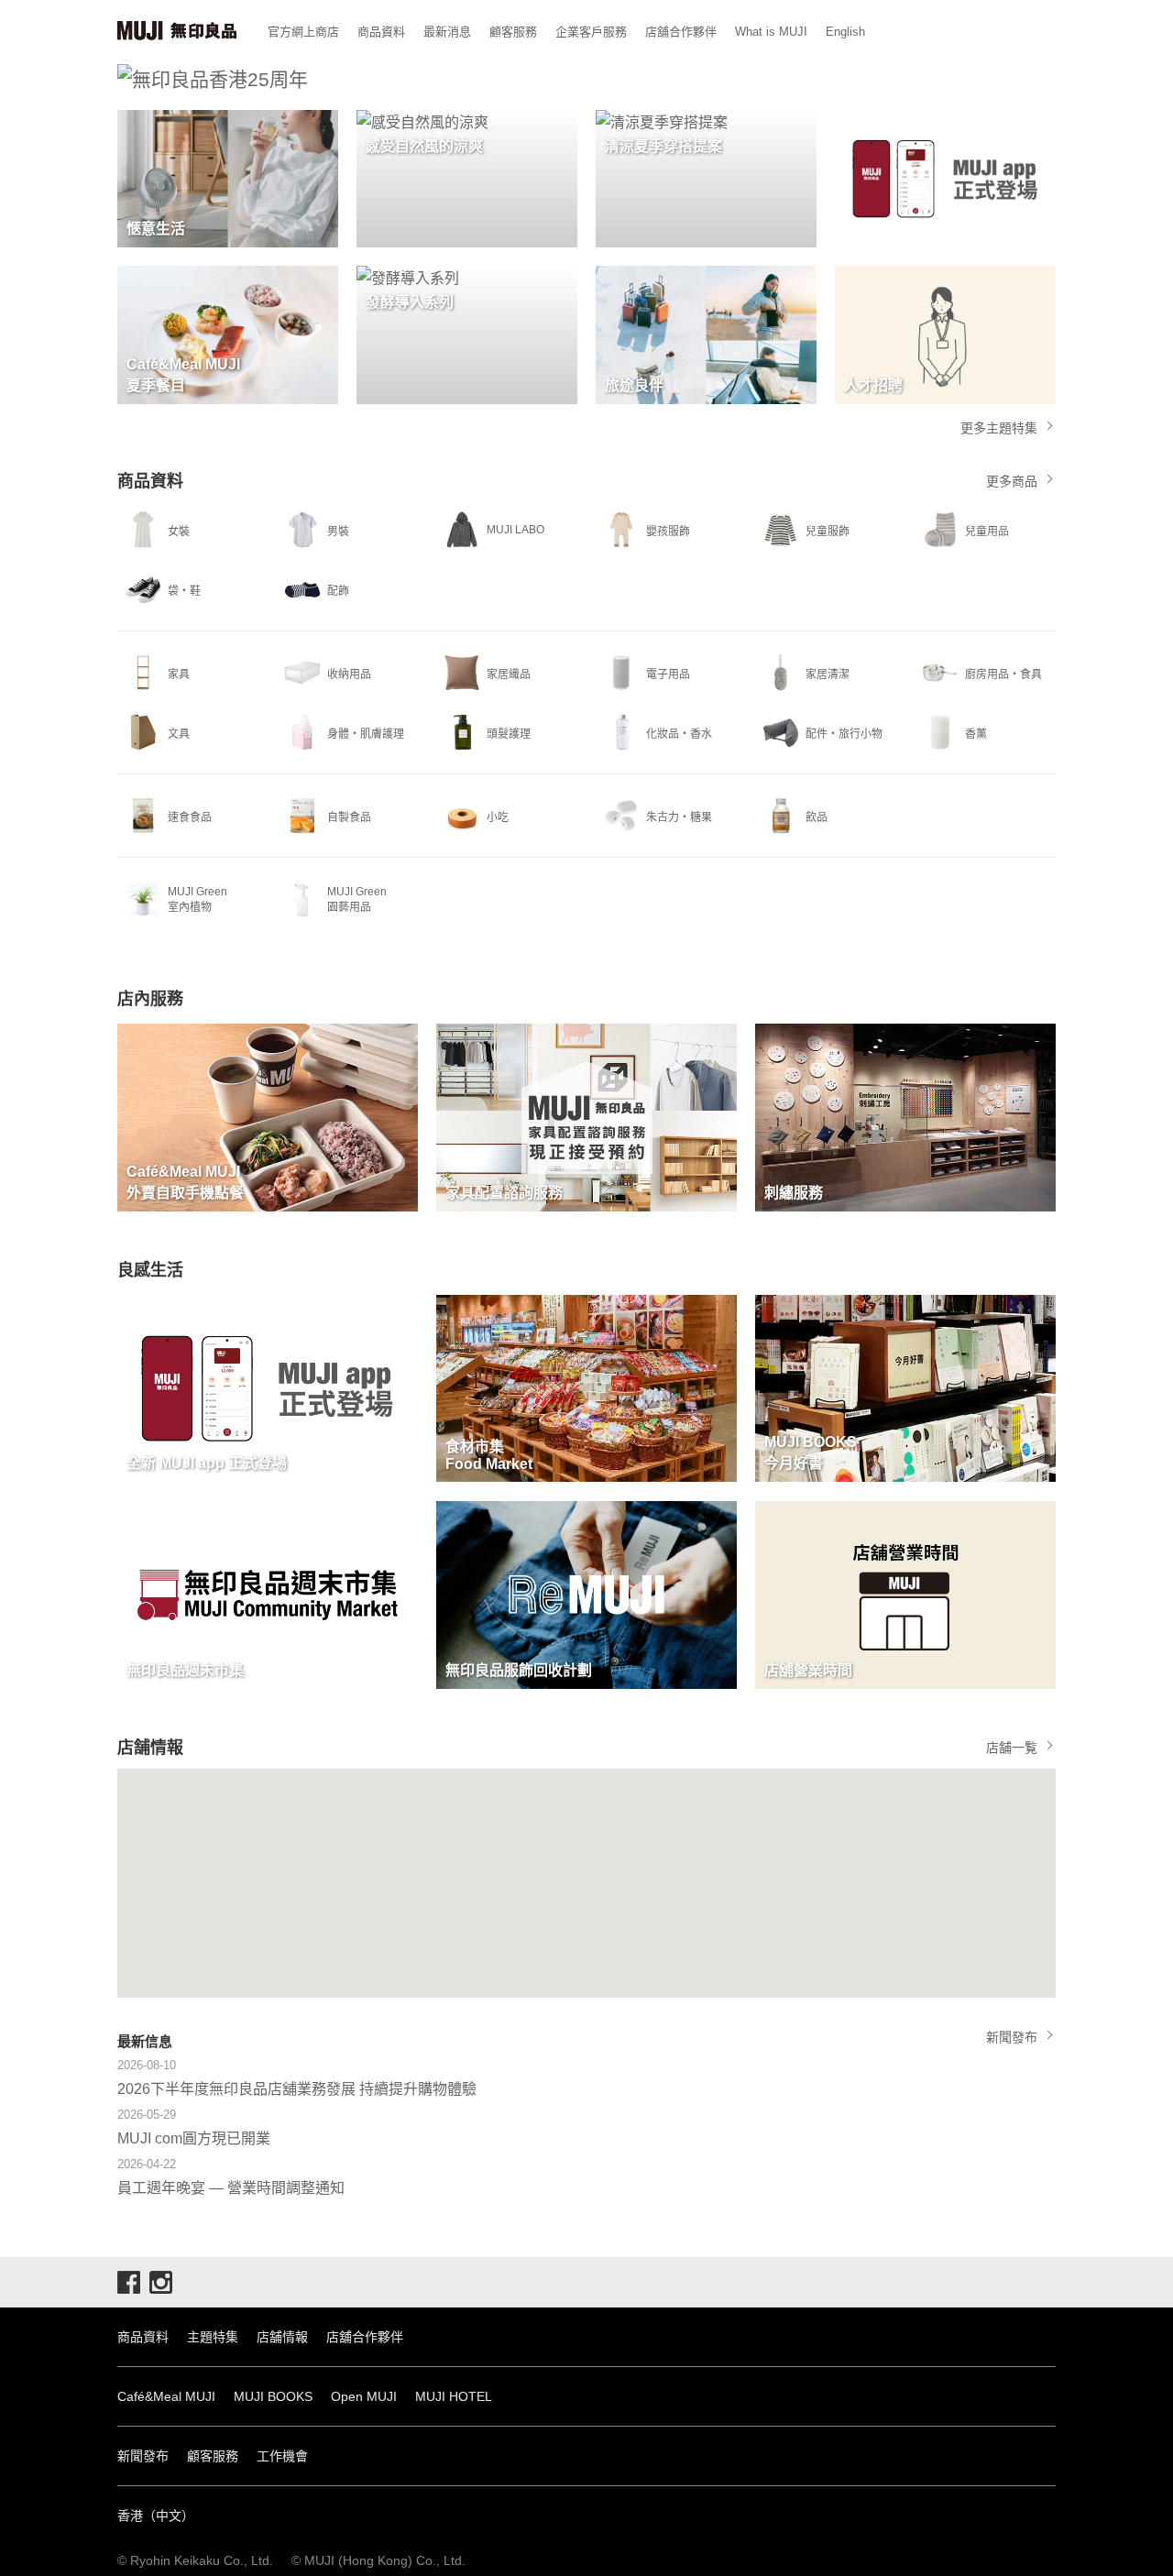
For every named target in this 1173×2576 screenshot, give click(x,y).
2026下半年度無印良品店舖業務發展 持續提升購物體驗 (297, 2089)
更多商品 (1012, 481)
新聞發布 (1012, 2037)
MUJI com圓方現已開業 (194, 2138)
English (845, 32)
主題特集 (213, 2337)
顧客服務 (513, 32)
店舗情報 (282, 2337)
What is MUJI (771, 32)
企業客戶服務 (591, 32)
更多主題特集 (999, 428)
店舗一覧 (1012, 1748)
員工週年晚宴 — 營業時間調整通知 (231, 2188)
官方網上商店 (303, 32)
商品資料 (381, 32)
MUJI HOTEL (454, 2396)
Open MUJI (364, 2396)
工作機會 (282, 2456)
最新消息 (447, 32)
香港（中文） (156, 2516)
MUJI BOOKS (273, 2396)
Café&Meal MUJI (166, 2396)
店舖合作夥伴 (681, 32)
